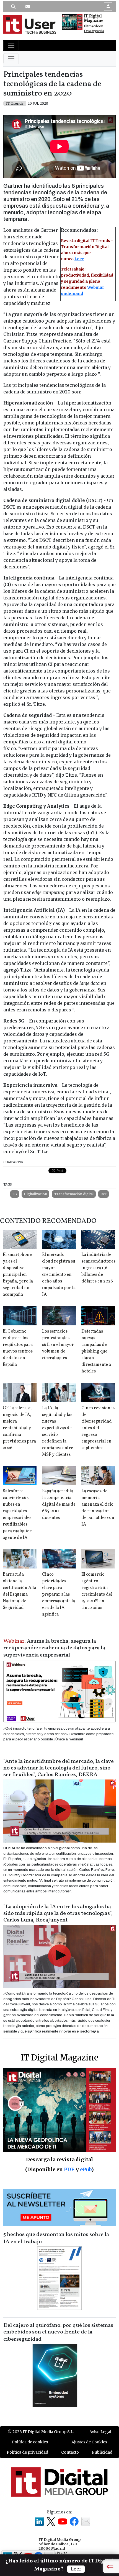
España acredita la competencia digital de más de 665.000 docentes (59, 1505)
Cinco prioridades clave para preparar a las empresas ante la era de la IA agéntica (59, 1594)
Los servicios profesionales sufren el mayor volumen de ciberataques (58, 1345)
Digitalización (35, 1194)
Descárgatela (94, 31)
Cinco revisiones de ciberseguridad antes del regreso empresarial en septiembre (98, 1428)
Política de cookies (30, 2442)
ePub (86, 2169)
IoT (104, 1194)
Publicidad (102, 2452)
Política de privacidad (27, 2452)
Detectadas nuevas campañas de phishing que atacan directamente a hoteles (96, 1351)
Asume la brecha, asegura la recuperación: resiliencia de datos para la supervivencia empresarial (54, 1648)
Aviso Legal (100, 2432)
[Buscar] (13, 7)
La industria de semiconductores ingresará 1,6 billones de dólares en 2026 (98, 1268)
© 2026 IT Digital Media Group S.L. (41, 2432)
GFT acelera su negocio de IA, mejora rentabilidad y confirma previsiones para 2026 (19, 1428)
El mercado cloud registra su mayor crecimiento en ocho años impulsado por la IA (59, 1275)
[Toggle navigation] (11, 45)
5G (15, 1194)
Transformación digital (74, 1194)
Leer (79, 259)
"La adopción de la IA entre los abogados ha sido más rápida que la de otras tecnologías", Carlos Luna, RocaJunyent (58, 1913)
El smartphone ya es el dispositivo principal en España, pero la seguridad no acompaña (18, 1275)
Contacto (70, 2452)
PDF (69, 2169)
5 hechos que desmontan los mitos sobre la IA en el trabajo (56, 2238)
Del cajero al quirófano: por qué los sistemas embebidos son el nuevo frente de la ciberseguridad (58, 2332)
